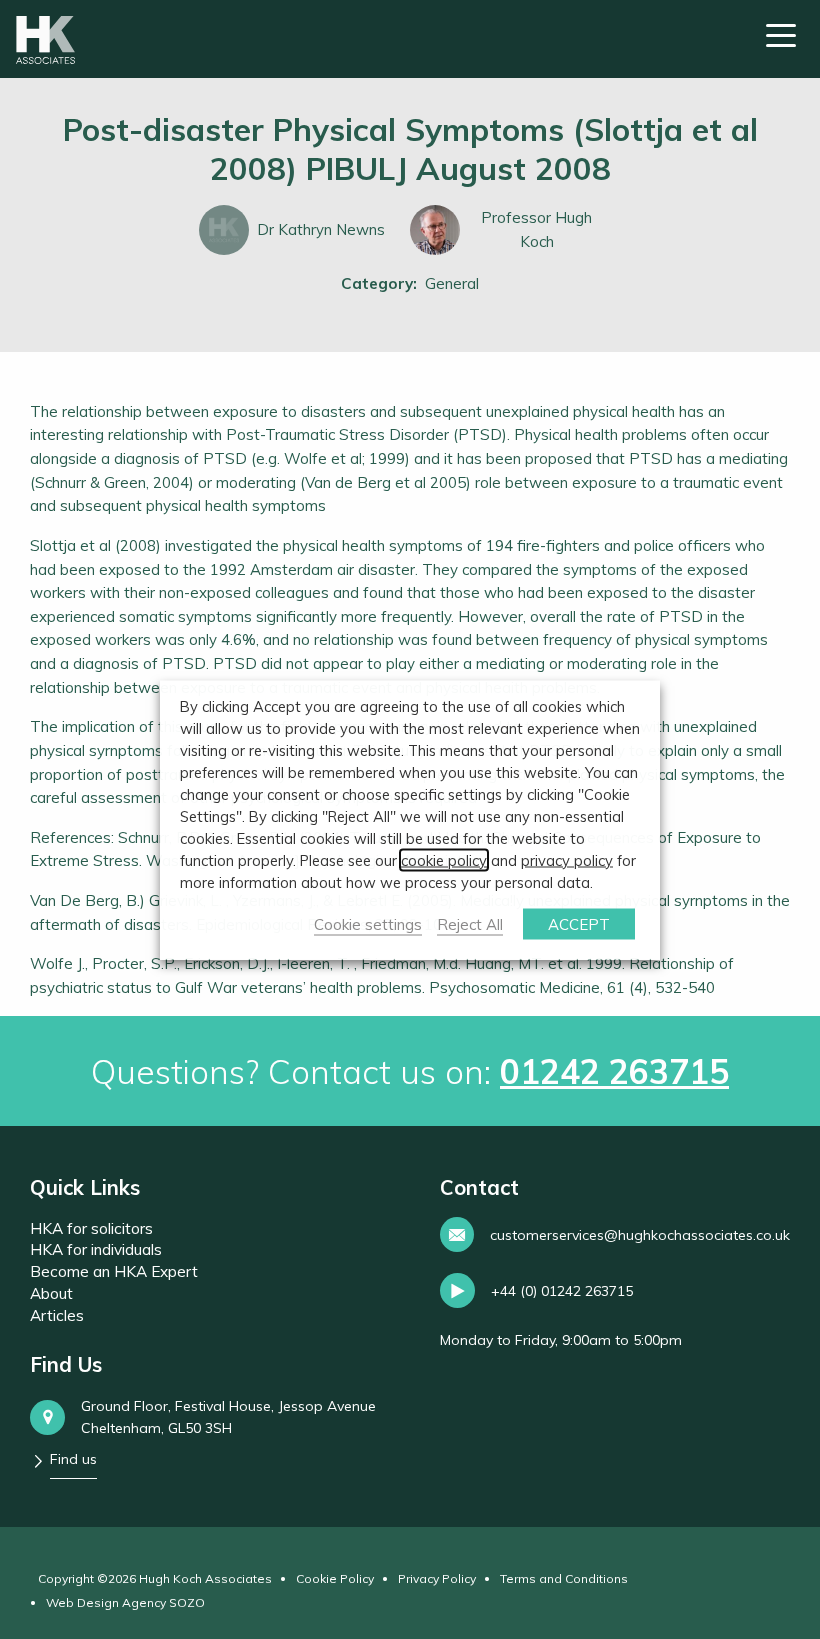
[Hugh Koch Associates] (45, 40)
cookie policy (444, 859)
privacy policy (567, 859)
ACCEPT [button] (579, 923)
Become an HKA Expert (114, 1271)
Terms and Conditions (564, 1578)
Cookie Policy (335, 1578)
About (51, 1293)
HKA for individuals (96, 1249)
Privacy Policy (437, 1578)
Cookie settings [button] (368, 923)
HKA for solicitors (91, 1228)
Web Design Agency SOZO (125, 1602)
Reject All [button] (470, 923)
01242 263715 (614, 1071)
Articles (57, 1315)
